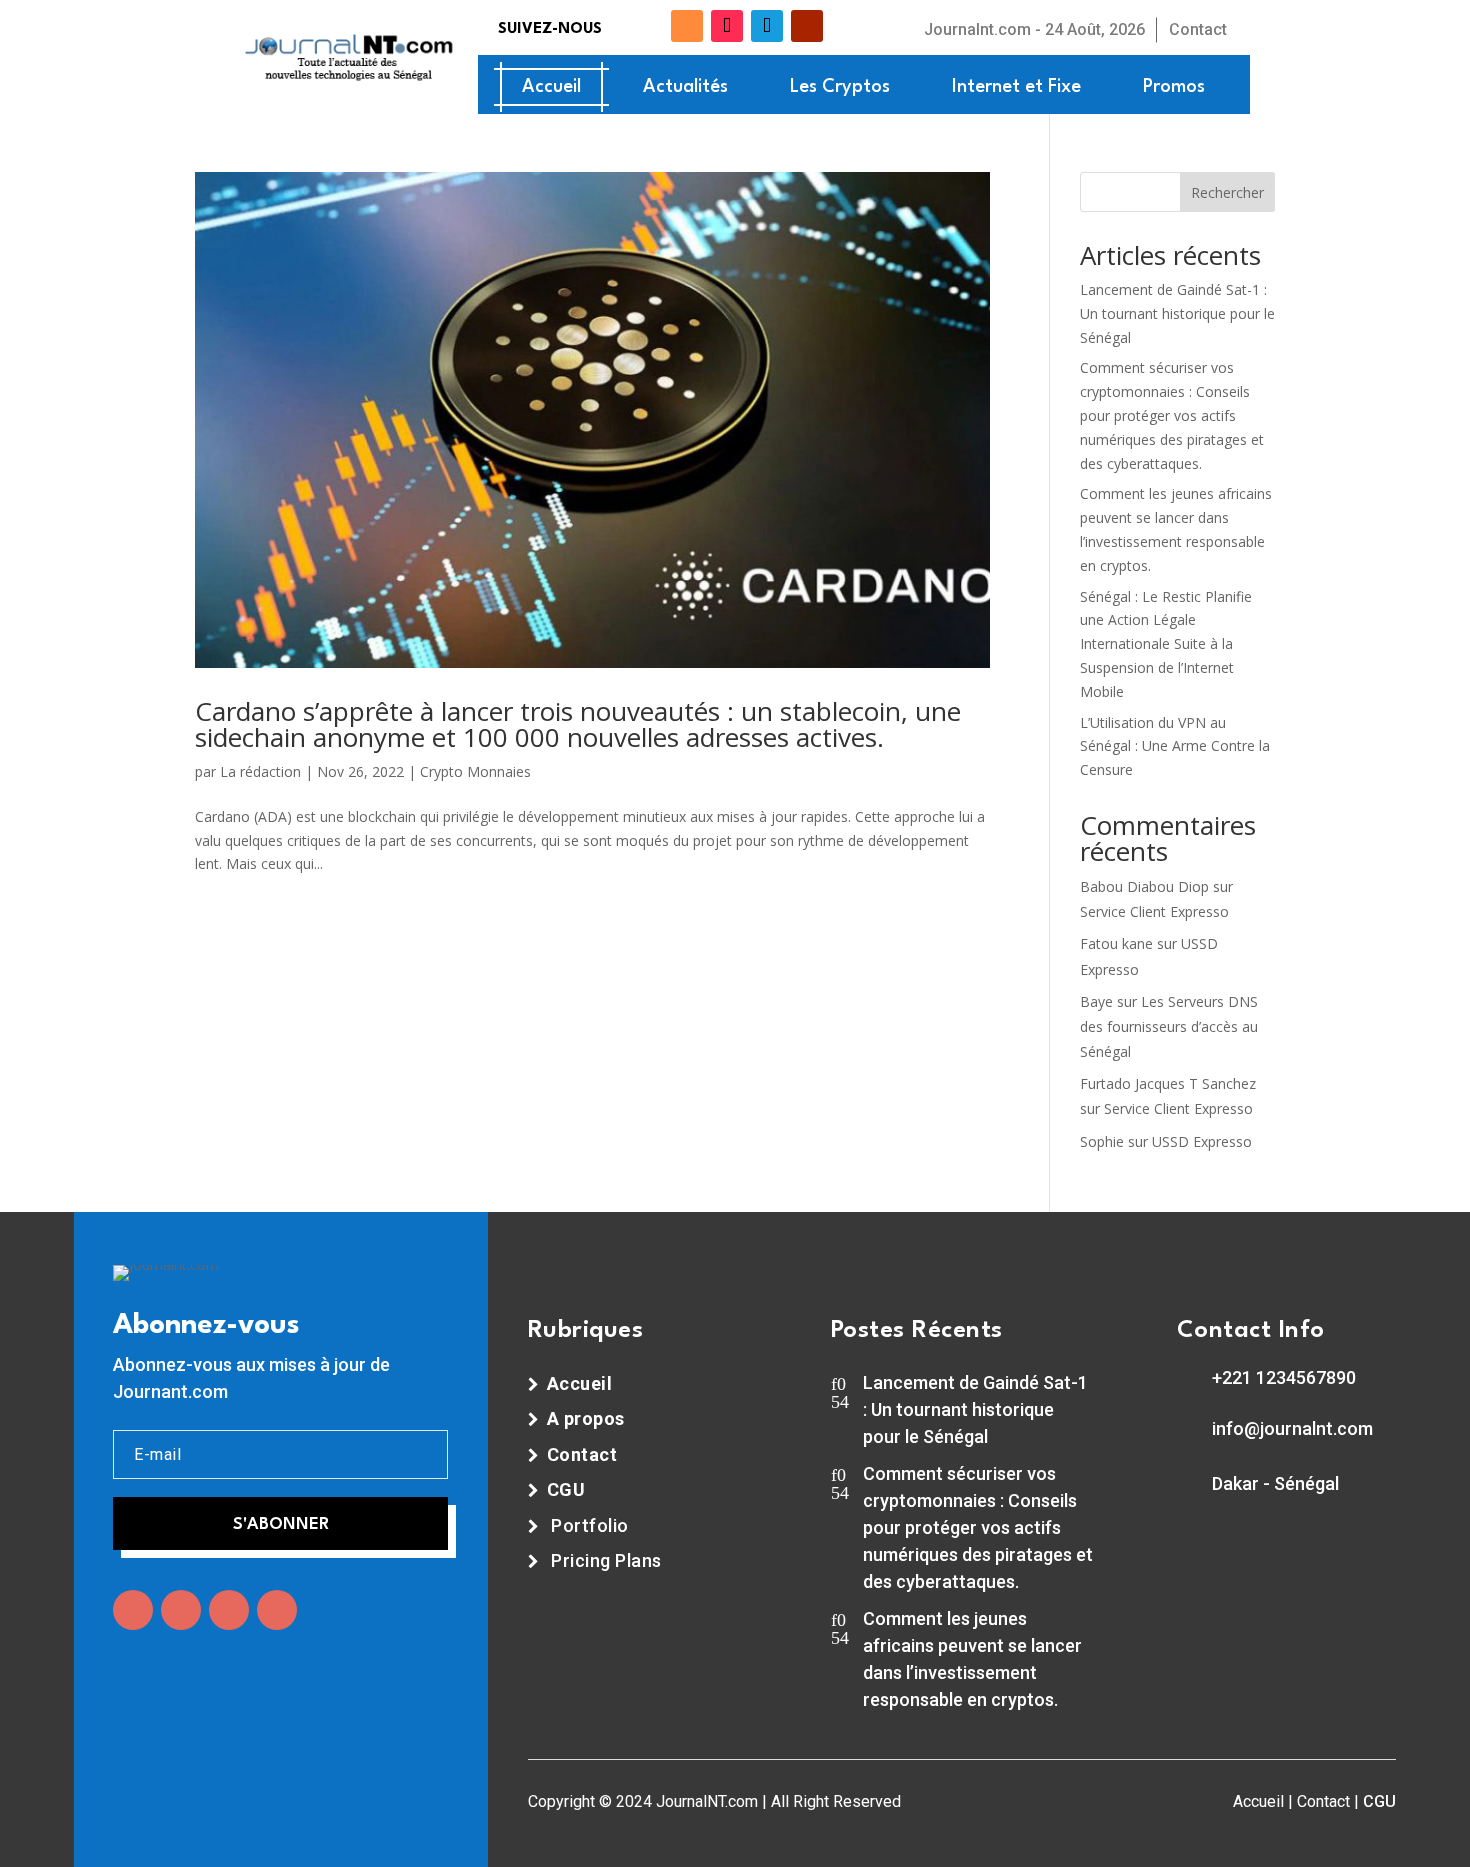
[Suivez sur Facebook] (623, 26)
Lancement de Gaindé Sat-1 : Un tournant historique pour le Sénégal (1177, 313)
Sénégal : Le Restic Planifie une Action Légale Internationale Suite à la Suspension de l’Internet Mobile (1166, 644)
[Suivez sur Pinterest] (277, 1610)
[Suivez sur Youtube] (807, 26)
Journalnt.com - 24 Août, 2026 (1034, 29)
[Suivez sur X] (655, 26)
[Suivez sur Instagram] (229, 1610)
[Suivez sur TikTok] (727, 26)
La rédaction (260, 771)
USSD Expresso (1202, 1141)
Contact (1198, 29)
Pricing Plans (606, 1560)
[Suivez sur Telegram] (767, 26)
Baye (1096, 1001)
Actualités (685, 87)
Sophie (1102, 1141)
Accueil (551, 87)
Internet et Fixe (1016, 87)
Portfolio (590, 1525)
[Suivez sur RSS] (687, 26)
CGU (1379, 1801)
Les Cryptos (840, 87)
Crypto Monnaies (475, 771)
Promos (1174, 87)
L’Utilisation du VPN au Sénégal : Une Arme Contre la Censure (1175, 746)
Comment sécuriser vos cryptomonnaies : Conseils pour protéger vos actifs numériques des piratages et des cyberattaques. (1172, 415)
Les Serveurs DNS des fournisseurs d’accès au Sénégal (1169, 1026)
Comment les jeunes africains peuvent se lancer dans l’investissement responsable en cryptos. (972, 1659)
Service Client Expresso (1154, 911)
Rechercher (1227, 192)
